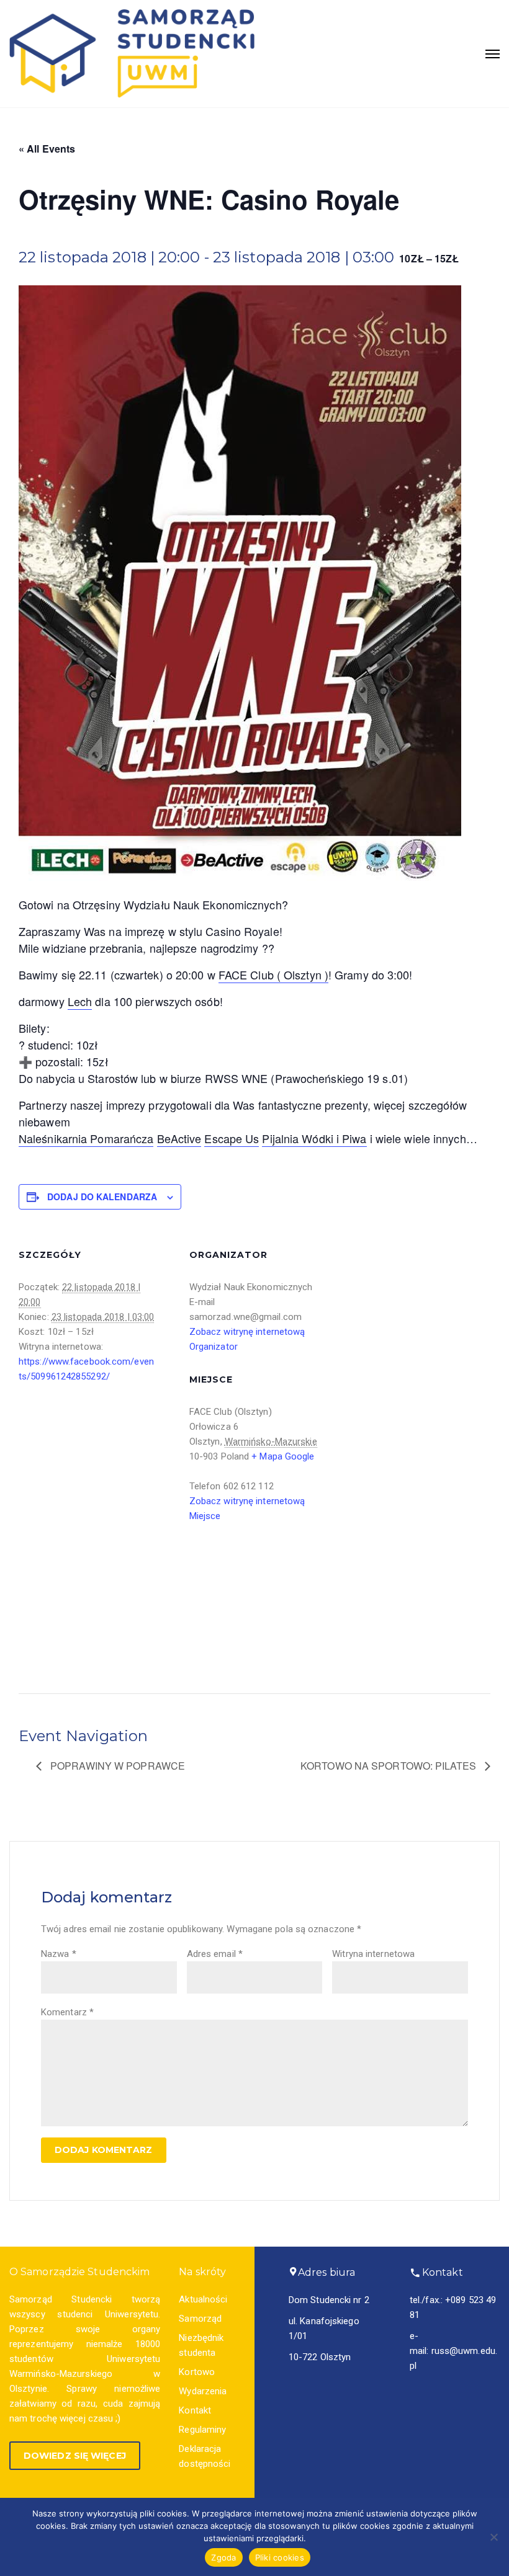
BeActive (179, 1138)
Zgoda (223, 2557)
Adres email (215, 1954)
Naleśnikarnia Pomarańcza (86, 1138)
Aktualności (203, 2299)
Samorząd (200, 2319)
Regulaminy (202, 2430)
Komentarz (67, 2012)
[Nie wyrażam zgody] (493, 2537)
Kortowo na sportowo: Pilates (390, 1766)
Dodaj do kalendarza (102, 1197)
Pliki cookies (280, 2557)
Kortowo (197, 2372)
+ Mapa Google (283, 1456)
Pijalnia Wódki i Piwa (314, 1138)
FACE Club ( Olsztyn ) (273, 974)
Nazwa (59, 1954)
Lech (80, 1001)
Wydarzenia (203, 2391)
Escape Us (232, 1138)
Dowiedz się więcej (75, 2456)
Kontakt (195, 2410)
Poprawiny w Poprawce (116, 1766)
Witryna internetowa (373, 1954)
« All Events (47, 149)
